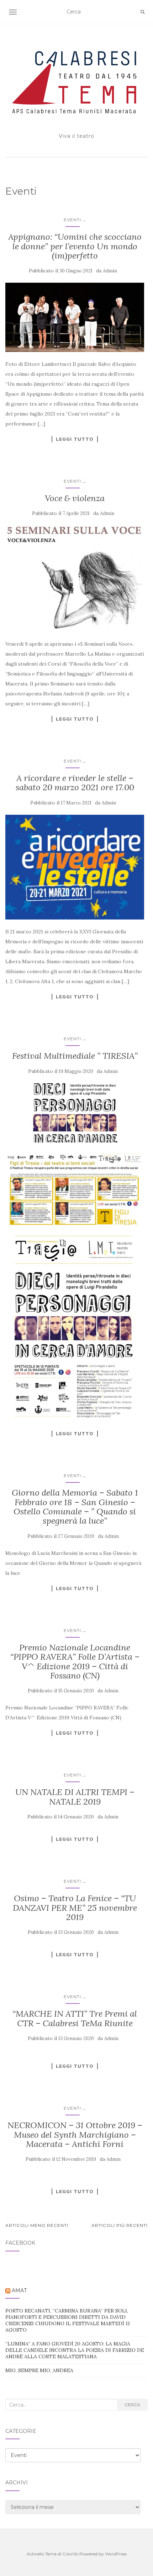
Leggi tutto (75, 439)
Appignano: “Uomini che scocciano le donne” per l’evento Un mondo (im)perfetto (75, 246)
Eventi (72, 220)
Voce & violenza (75, 498)
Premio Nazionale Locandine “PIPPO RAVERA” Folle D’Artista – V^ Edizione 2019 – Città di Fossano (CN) (75, 1661)
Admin (110, 271)
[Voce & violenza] (75, 579)
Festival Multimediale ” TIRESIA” (75, 1056)
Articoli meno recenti (37, 2225)
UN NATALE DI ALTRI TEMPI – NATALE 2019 (75, 1797)
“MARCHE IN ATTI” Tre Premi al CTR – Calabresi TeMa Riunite (75, 2018)
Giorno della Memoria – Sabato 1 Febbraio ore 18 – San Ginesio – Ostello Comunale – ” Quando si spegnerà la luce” (75, 1507)
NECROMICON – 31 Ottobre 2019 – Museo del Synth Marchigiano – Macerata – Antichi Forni (75, 2135)
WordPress (116, 2554)
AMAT (19, 2290)
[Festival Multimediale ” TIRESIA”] (75, 1113)
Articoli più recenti (120, 2225)
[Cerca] (143, 12)
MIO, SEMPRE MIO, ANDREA (39, 2370)
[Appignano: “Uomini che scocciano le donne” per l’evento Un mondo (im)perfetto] (75, 317)
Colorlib (70, 2554)
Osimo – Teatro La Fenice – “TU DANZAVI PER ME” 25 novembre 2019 (75, 1908)
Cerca (132, 2405)
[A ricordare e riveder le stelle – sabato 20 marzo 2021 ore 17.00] (75, 867)
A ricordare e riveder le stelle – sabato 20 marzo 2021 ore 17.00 (75, 783)
